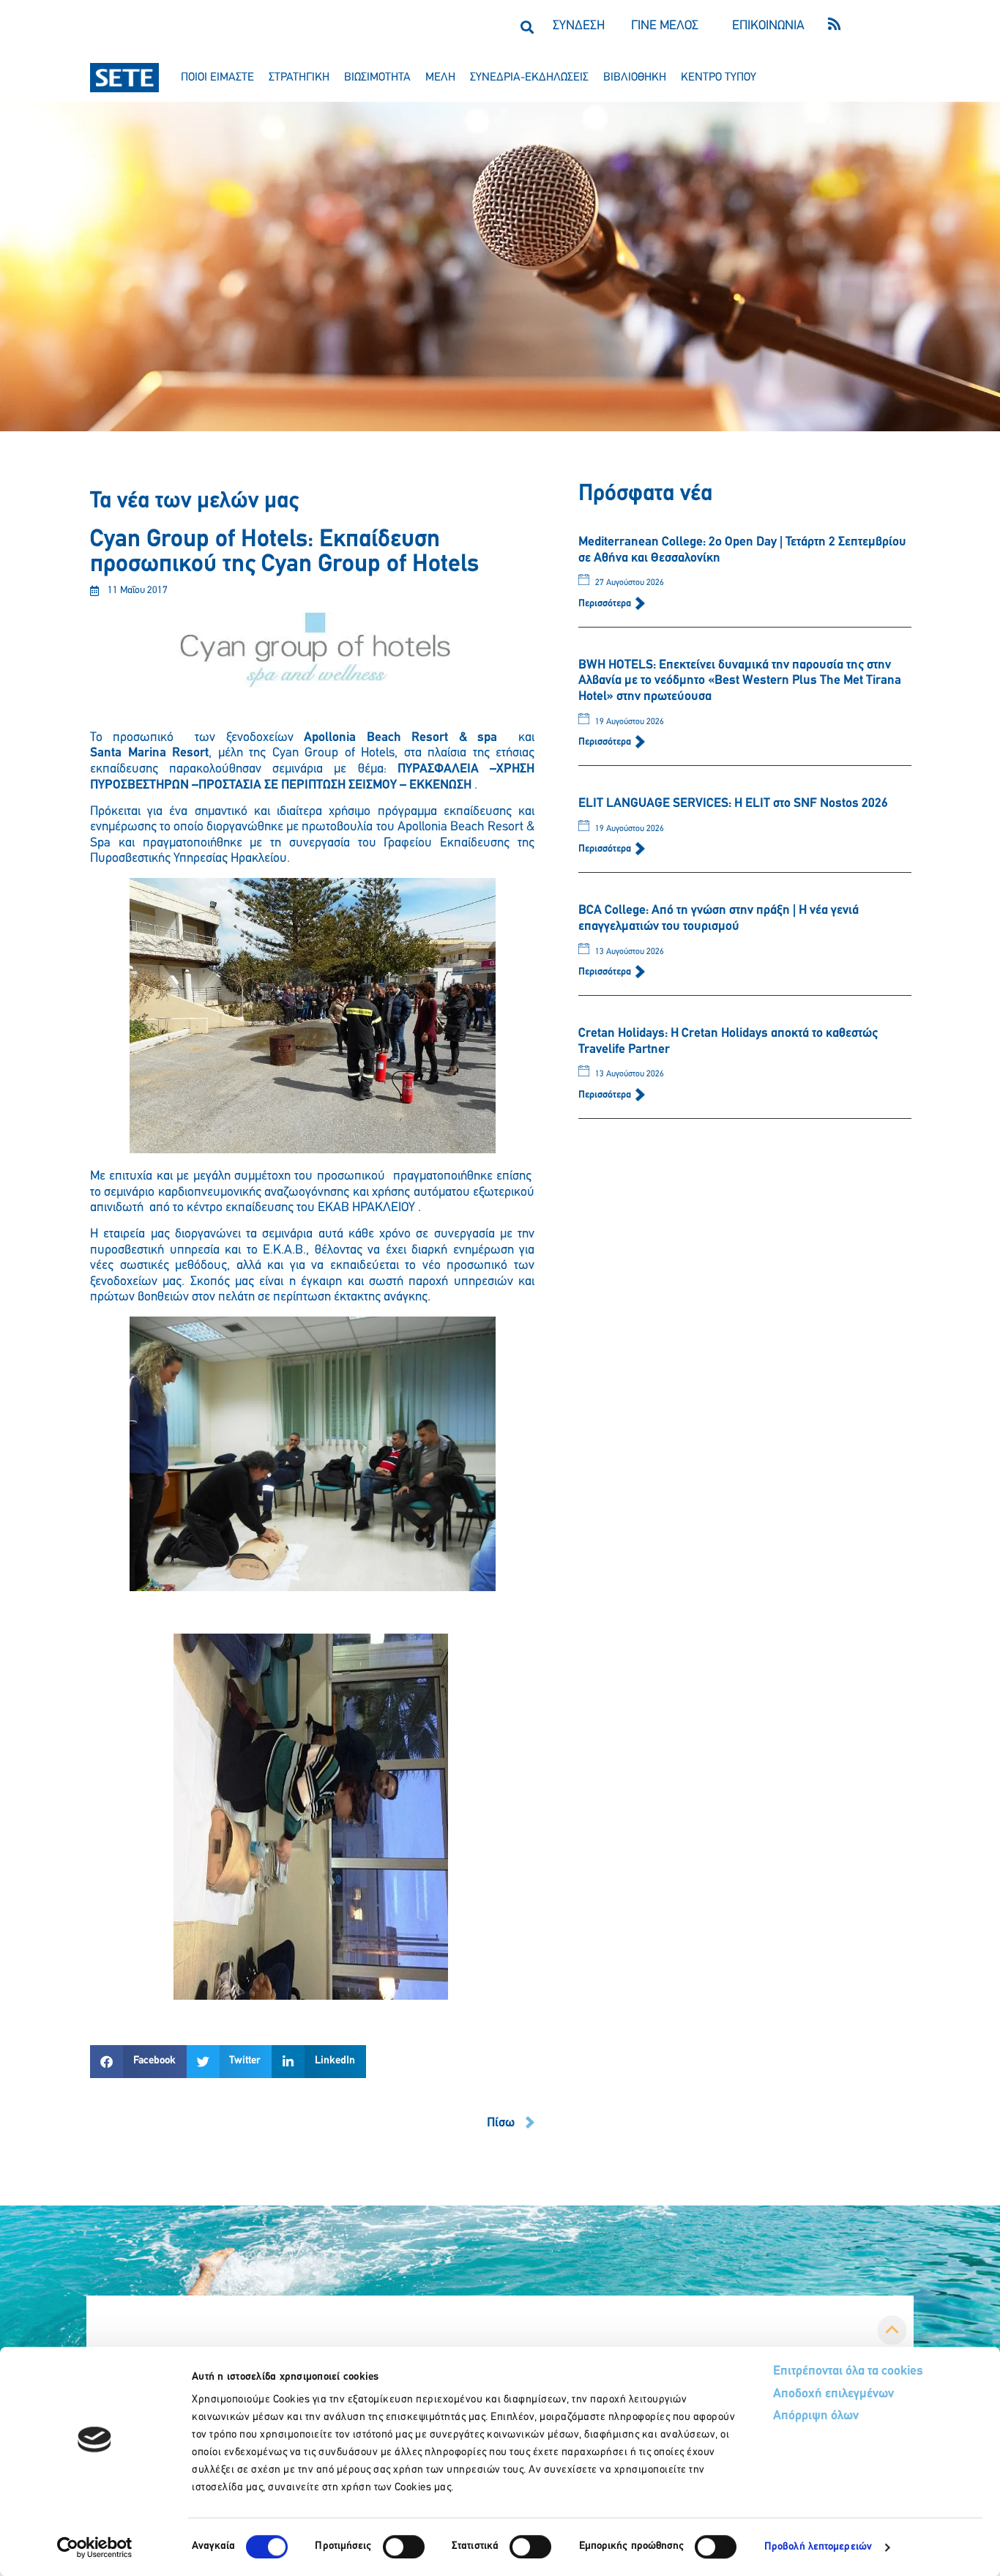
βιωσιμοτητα (377, 78)
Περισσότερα (606, 604)
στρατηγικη (299, 78)
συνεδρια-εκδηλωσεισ (529, 78)
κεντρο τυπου (719, 78)
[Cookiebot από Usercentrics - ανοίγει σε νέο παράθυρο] (95, 2547)
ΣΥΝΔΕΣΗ (579, 26)
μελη (440, 78)
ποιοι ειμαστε (217, 78)
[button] (527, 27)
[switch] (404, 2547)
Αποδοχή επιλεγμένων (833, 2394)
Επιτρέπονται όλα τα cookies (848, 2372)
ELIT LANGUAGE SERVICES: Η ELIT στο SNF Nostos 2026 (733, 804)
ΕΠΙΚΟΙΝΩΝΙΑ (768, 26)
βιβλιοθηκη (635, 78)
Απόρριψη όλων (816, 2416)
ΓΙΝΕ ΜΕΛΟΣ (665, 26)
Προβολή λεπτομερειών (818, 2547)
